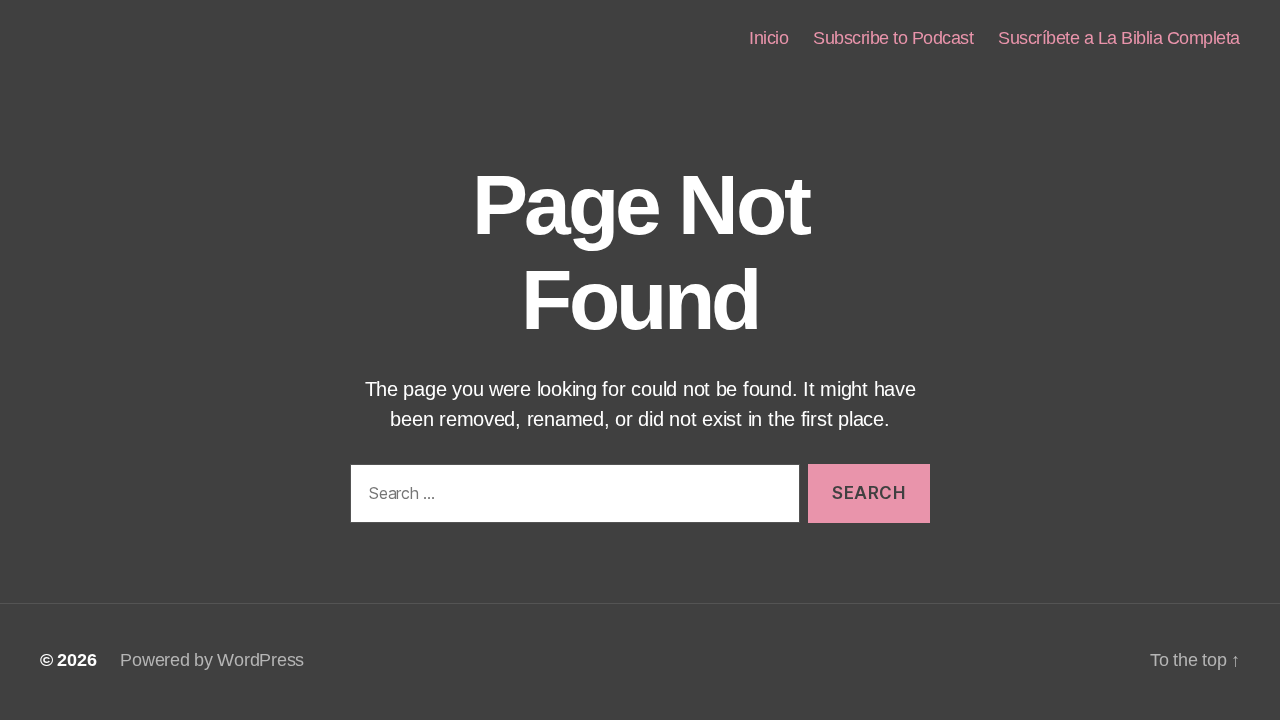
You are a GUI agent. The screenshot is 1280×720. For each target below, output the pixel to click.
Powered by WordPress (212, 660)
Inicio (768, 38)
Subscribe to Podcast (893, 38)
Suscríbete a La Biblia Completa (1119, 38)
